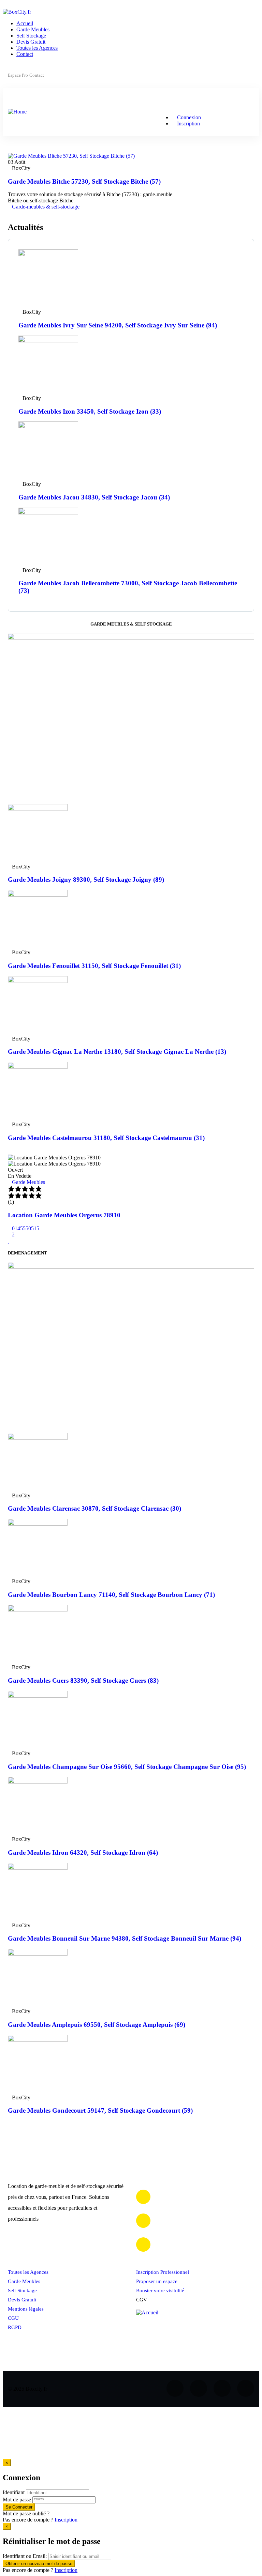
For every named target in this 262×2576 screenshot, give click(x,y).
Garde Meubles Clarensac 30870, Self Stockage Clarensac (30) (94, 1508)
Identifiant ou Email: (25, 2556)
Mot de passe (17, 2500)
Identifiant (14, 2492)
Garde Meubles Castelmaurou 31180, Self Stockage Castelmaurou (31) (106, 1138)
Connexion (188, 117)
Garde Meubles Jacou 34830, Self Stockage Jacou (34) (94, 497)
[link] (10, 213)
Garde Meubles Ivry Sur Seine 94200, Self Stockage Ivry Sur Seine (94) (118, 325)
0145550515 (26, 1228)
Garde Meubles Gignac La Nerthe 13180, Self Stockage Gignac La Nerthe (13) (117, 1052)
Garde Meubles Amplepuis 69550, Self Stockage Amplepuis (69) (97, 2025)
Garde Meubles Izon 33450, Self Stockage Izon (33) (90, 411)
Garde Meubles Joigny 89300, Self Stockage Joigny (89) (86, 880)
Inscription (66, 2520)
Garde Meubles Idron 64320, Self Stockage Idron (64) (83, 1853)
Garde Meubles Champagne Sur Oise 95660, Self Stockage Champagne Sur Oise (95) (127, 1767)
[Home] (17, 112)
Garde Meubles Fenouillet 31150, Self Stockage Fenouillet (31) (94, 966)
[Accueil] (147, 2312)
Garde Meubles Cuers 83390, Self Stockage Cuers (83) (83, 1680)
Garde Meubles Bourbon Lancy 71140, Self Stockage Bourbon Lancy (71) (111, 1595)
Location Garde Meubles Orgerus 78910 (64, 1215)
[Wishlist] (9, 1241)
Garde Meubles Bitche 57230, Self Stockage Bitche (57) (84, 181)
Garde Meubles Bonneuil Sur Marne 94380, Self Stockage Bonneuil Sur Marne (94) (125, 1938)
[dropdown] (5, 6)
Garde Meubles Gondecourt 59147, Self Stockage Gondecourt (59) (100, 2110)
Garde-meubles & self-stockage (46, 207)
